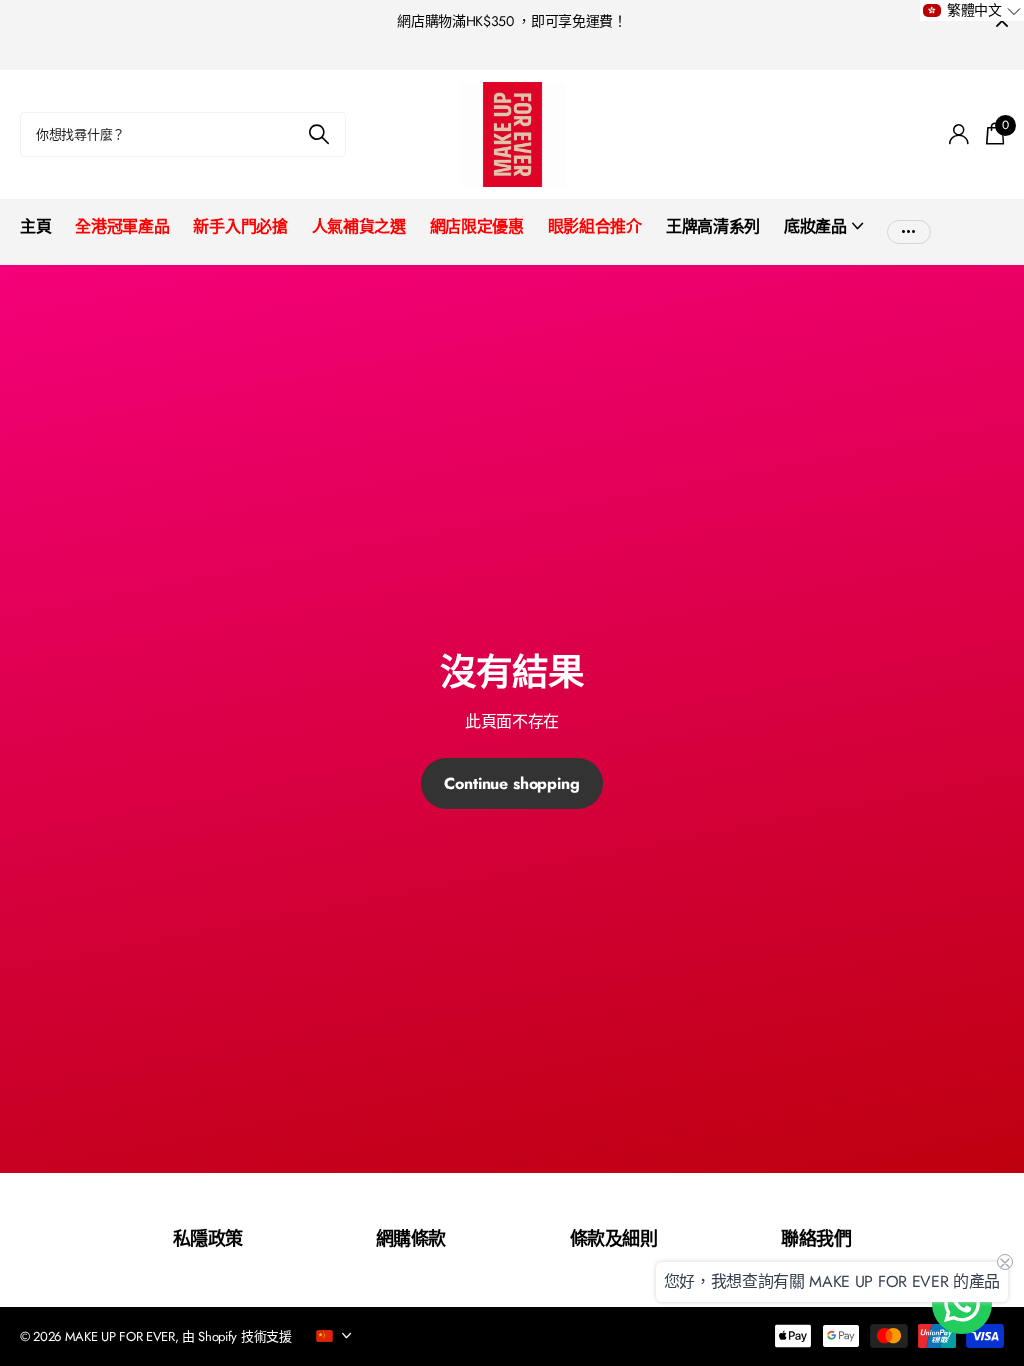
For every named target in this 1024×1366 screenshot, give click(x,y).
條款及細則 (613, 1239)
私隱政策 (208, 1239)
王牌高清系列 (713, 226)
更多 (909, 226)
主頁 (35, 226)
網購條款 (411, 1239)
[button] (972, 10)
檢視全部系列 (823, 237)
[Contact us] (962, 1304)
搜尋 (318, 134)
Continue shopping (511, 783)
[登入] (959, 134)
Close (1002, 21)
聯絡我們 (816, 1239)
